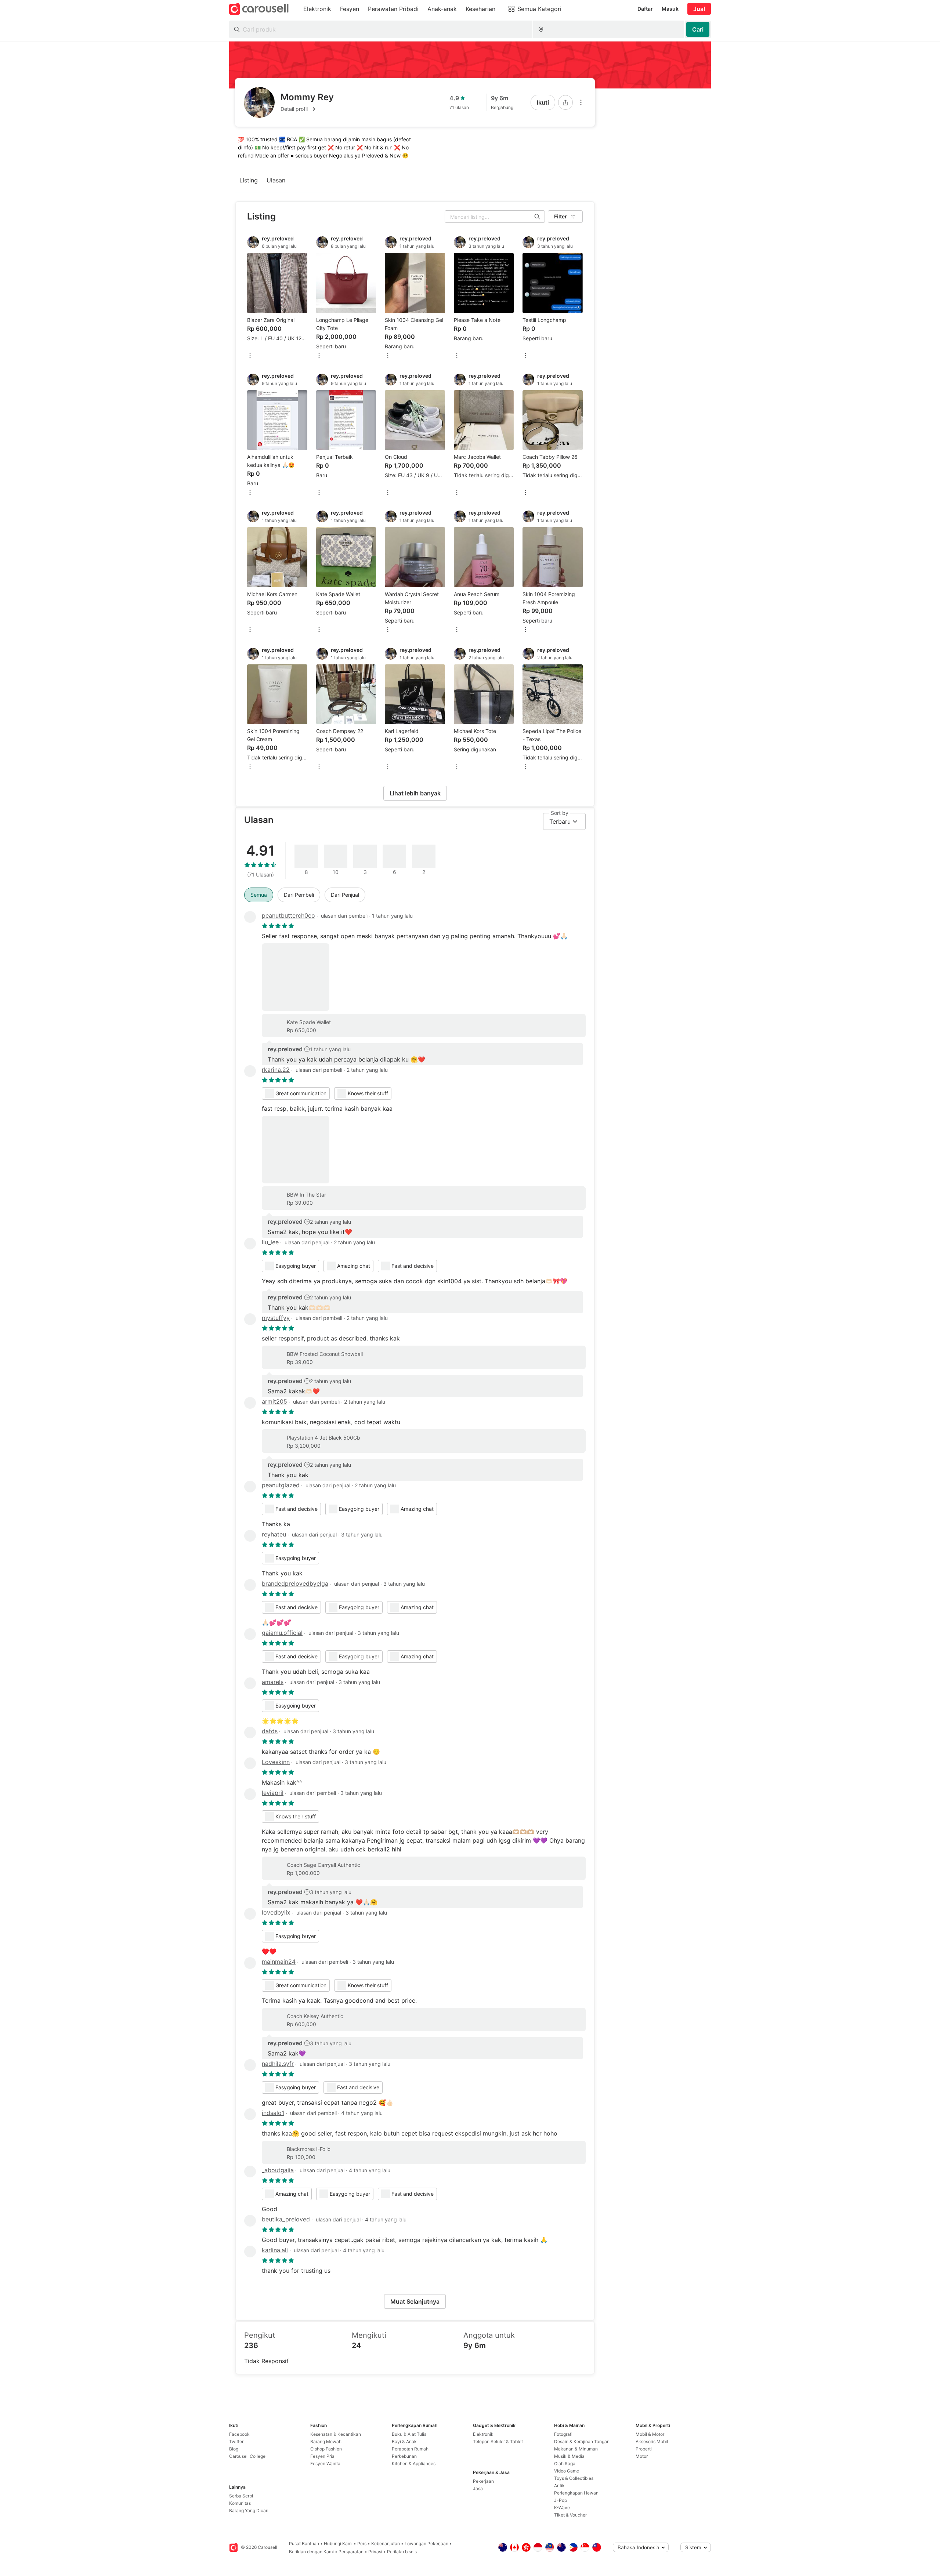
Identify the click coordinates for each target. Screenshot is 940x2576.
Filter (561, 216)
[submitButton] (698, 29)
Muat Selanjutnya (415, 2301)
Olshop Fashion (326, 2449)
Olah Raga (565, 2463)
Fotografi (563, 2434)
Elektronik (483, 2434)
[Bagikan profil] (565, 102)
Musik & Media (569, 2456)
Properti (644, 2449)
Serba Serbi (241, 2496)
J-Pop (561, 2500)
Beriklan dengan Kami (311, 2552)
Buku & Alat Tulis (409, 2434)
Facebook (239, 2434)
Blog (234, 2449)
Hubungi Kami (338, 2544)
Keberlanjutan (386, 2544)
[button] (307, 109)
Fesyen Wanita (325, 2463)
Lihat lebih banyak (415, 793)
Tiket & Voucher (570, 2515)
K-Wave (562, 2508)
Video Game (567, 2471)
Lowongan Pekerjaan (426, 2544)
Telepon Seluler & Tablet (498, 2441)
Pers (362, 2544)
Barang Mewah (326, 2441)
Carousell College (247, 2456)
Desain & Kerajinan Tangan (582, 2441)
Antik (559, 2486)
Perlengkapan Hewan (576, 2493)
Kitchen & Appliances (414, 2463)
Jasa (478, 2488)
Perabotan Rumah (410, 2449)
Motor (642, 2456)
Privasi (375, 2552)
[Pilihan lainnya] (581, 102)
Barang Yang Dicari (249, 2510)
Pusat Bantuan (304, 2544)
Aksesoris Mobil (652, 2441)
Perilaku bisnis (402, 2552)
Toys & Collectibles (574, 2478)
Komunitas (240, 2503)
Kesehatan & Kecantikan (336, 2434)
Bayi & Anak (404, 2441)
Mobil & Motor (650, 2434)
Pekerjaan (483, 2481)
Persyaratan (351, 2552)
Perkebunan (404, 2456)
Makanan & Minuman (576, 2449)
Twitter (236, 2441)
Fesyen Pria (322, 2456)
